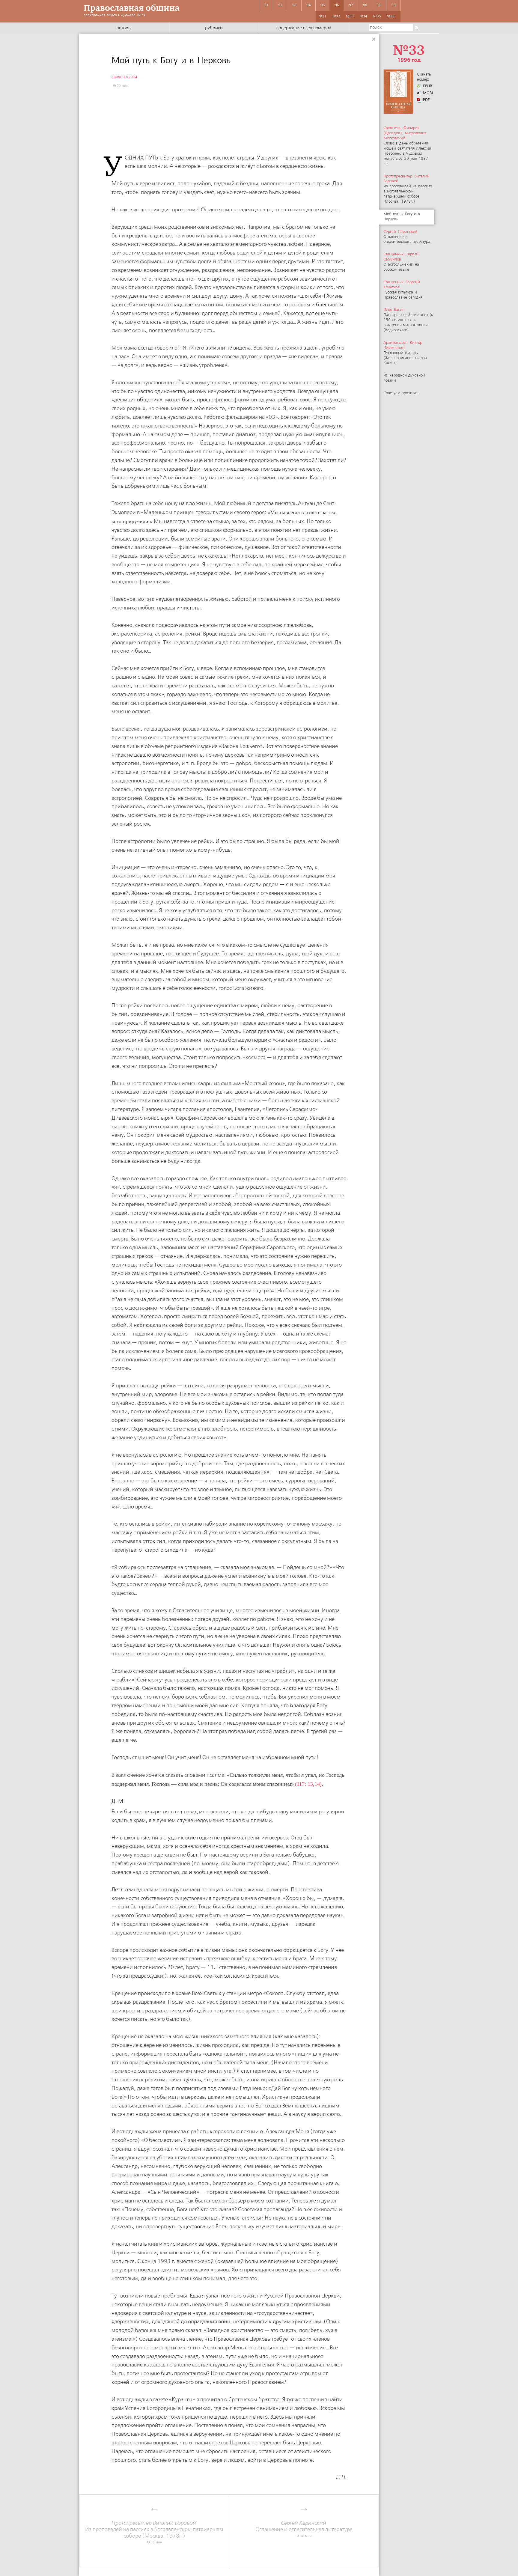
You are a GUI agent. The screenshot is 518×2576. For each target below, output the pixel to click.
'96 (337, 5)
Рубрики (214, 28)
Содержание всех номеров (304, 28)
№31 (323, 16)
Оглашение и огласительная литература (407, 237)
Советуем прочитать (401, 393)
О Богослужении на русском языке (401, 262)
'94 (308, 5)
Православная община (132, 8)
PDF (426, 100)
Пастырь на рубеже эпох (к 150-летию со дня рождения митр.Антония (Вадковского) (408, 320)
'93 (294, 5)
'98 (365, 5)
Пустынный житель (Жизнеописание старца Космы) (405, 353)
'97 (351, 5)
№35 (377, 16)
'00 (393, 5)
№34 (363, 16)
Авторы (124, 28)
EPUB (428, 86)
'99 (379, 5)
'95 (323, 5)
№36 (391, 16)
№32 (336, 16)
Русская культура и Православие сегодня (403, 290)
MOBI (428, 93)
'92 (280, 5)
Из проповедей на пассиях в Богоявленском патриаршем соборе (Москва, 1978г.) (408, 189)
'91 (266, 5)
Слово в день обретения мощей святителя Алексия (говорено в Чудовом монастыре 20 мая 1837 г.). (407, 146)
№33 (350, 16)
